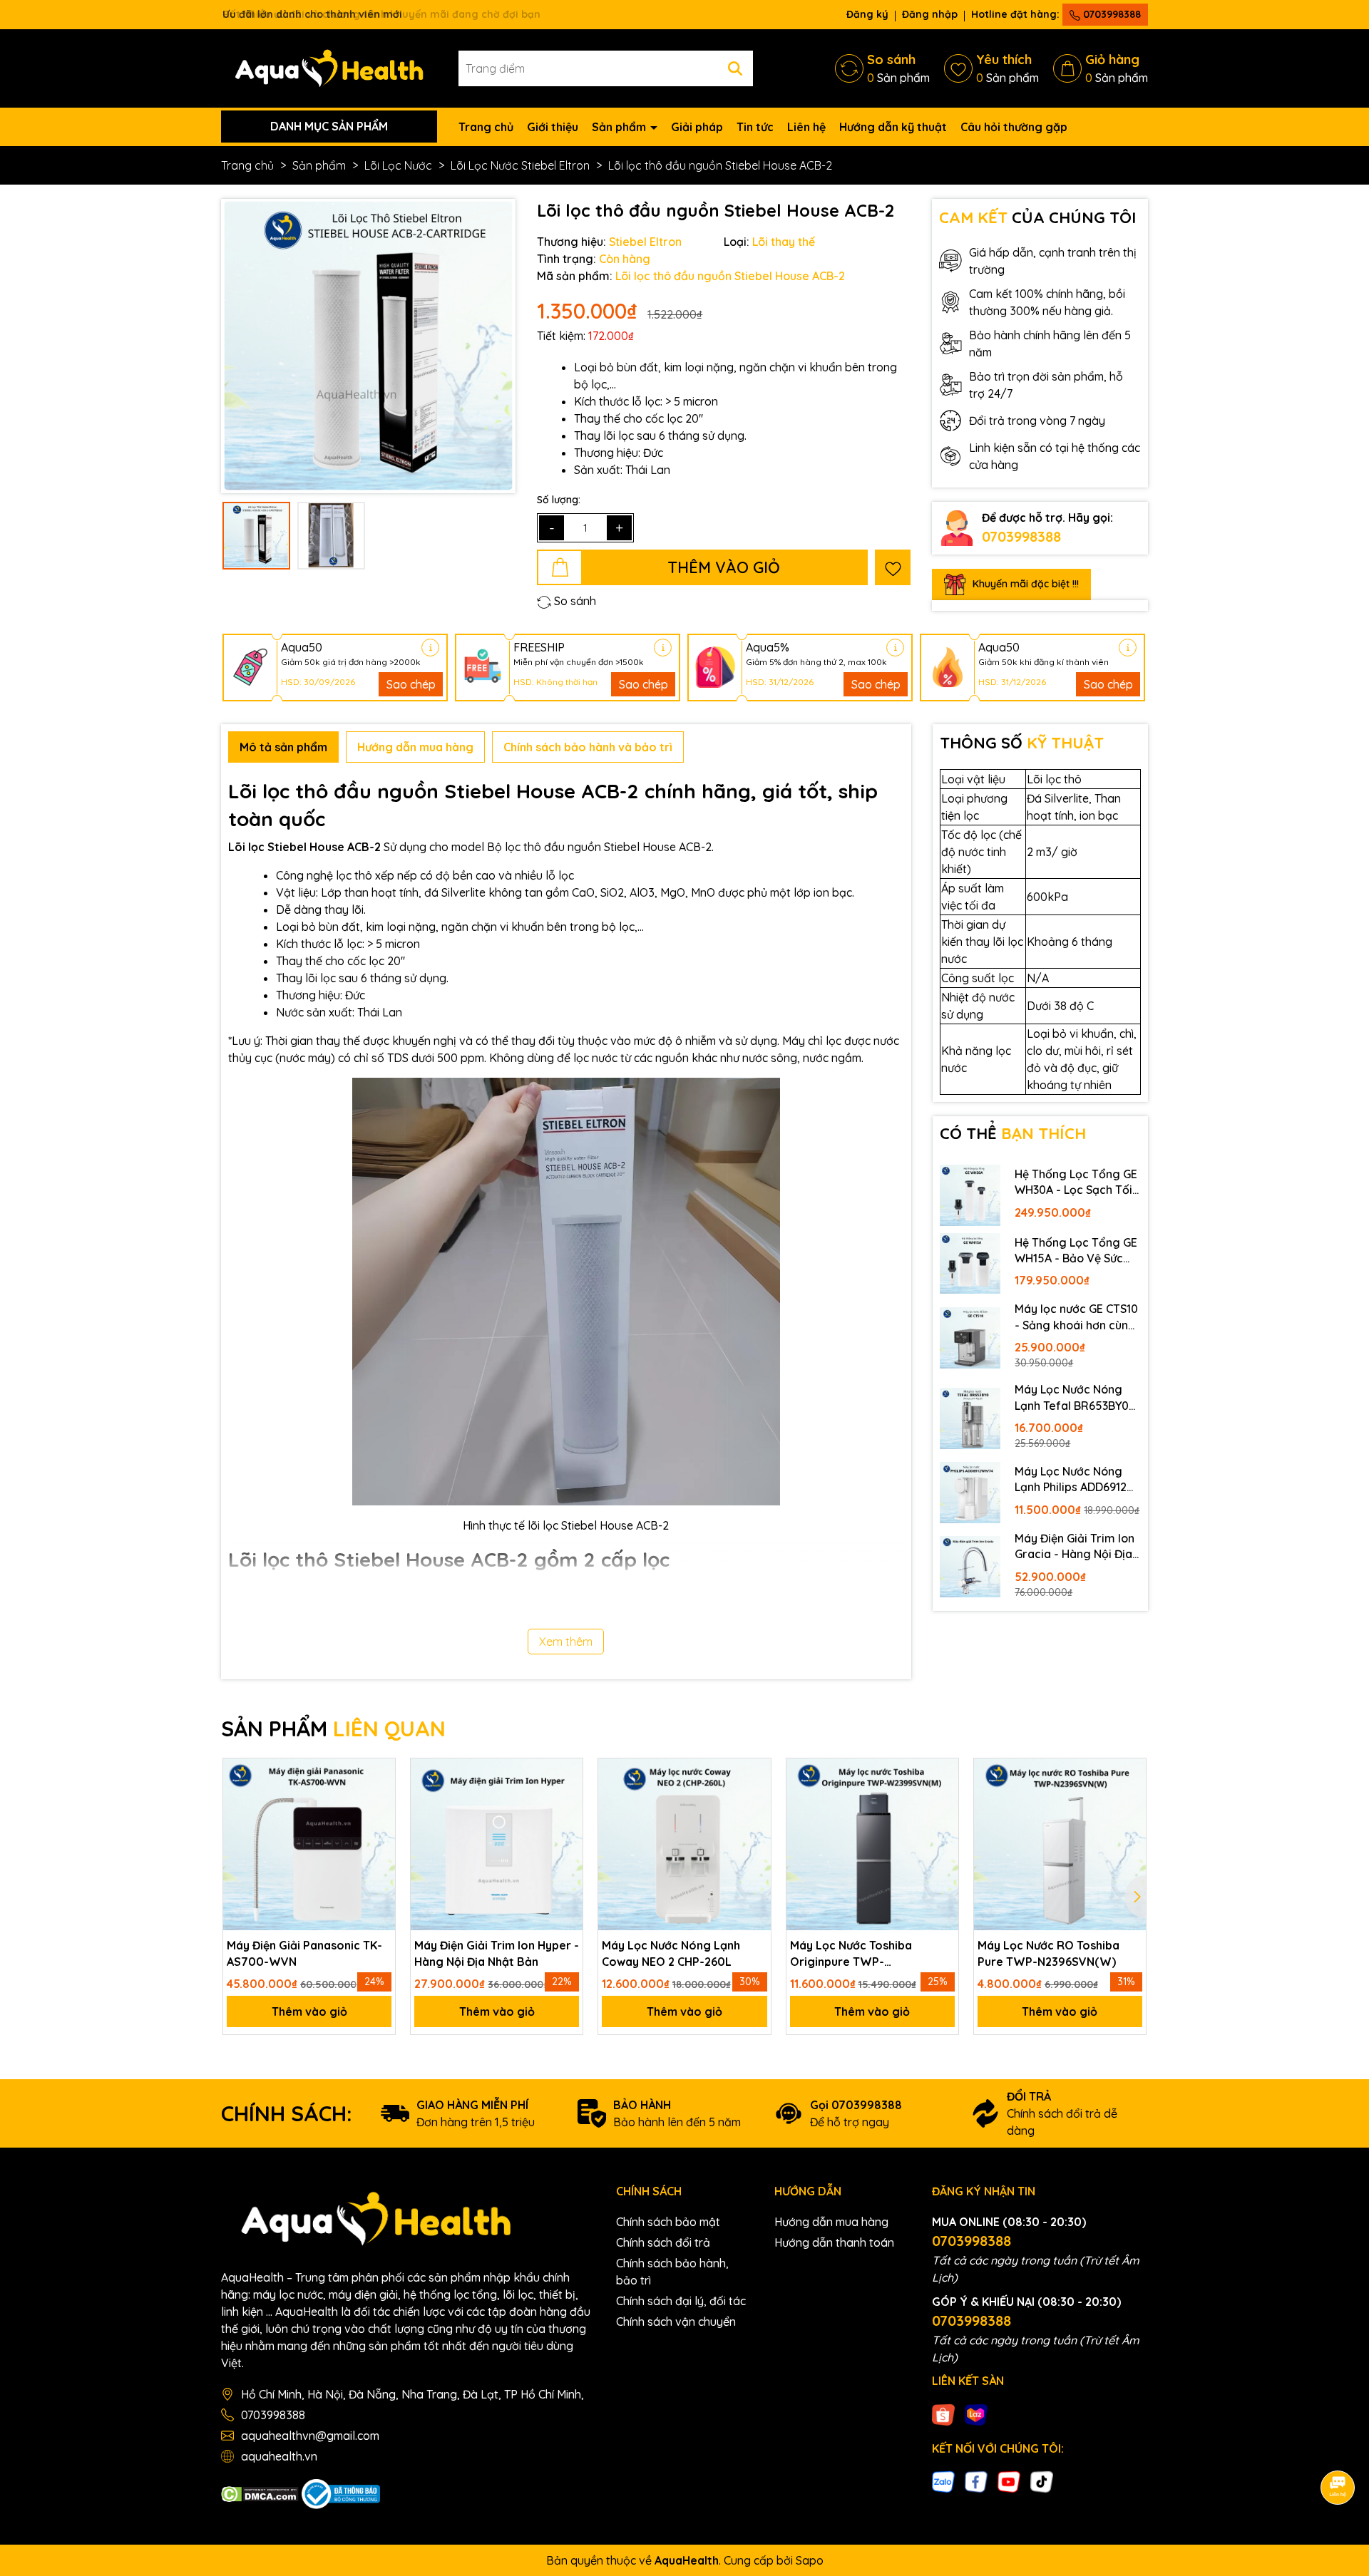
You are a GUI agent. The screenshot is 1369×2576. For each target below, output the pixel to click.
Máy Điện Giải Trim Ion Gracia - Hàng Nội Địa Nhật (1075, 1547)
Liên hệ (806, 127)
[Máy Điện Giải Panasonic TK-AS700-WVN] (309, 1844)
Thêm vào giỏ (309, 2011)
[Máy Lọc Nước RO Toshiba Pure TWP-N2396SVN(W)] (1060, 1844)
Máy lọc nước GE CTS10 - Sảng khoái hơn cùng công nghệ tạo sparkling (1076, 1317)
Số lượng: (559, 500)
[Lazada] (976, 2413)
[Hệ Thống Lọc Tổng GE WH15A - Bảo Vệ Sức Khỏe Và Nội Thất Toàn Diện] (970, 1264)
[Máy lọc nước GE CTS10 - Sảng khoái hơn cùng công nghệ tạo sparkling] (970, 1338)
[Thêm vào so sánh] (379, 1821)
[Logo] (329, 67)
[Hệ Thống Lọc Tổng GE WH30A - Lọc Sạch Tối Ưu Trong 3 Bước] (970, 1195)
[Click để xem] (368, 346)
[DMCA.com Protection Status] (260, 2493)
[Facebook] (976, 2480)
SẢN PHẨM (333, 1729)
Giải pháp (697, 127)
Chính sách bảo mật (668, 2222)
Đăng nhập (930, 14)
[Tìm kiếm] (735, 68)
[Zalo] (943, 2480)
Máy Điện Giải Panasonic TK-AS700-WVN (304, 1953)
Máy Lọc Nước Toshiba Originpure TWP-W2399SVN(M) (851, 1954)
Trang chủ (486, 127)
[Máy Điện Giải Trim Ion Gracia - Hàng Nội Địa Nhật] (970, 1567)
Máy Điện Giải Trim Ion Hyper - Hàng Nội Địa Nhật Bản (497, 1953)
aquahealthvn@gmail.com (310, 2436)
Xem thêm (566, 1642)
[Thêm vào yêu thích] (893, 567)
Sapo (810, 2560)
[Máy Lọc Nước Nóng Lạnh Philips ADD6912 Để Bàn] (970, 1493)
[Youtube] (1009, 2480)
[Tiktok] (1042, 2480)
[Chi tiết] (430, 648)
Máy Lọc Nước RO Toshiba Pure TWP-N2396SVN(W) (1048, 1953)
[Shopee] (943, 2413)
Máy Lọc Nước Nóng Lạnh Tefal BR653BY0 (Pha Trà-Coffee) (1072, 1398)
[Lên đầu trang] (1338, 2448)
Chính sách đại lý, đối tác (681, 2301)
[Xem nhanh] (379, 1850)
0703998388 (1111, 14)
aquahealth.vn (279, 2456)
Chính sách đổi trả (663, 2242)
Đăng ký (867, 14)
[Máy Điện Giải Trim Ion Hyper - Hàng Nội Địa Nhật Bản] (497, 1844)
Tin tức (755, 127)
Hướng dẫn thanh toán (834, 2242)
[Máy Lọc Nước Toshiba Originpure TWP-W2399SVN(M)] (872, 1844)
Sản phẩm (620, 127)
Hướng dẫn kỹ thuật (893, 127)
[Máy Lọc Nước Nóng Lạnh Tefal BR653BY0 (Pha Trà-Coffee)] (970, 1418)
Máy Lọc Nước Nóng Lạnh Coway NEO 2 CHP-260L (671, 1953)
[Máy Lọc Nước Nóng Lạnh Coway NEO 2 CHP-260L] (684, 1844)
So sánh (574, 601)
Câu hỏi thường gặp (1014, 127)
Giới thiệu (553, 127)
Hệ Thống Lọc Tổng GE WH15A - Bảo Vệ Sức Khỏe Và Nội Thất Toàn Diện (1076, 1251)
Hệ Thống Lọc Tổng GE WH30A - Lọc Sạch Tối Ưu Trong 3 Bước (1076, 1183)
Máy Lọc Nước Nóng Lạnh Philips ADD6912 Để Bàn (1071, 1480)
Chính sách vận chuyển (676, 2322)
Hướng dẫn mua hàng (831, 2222)
